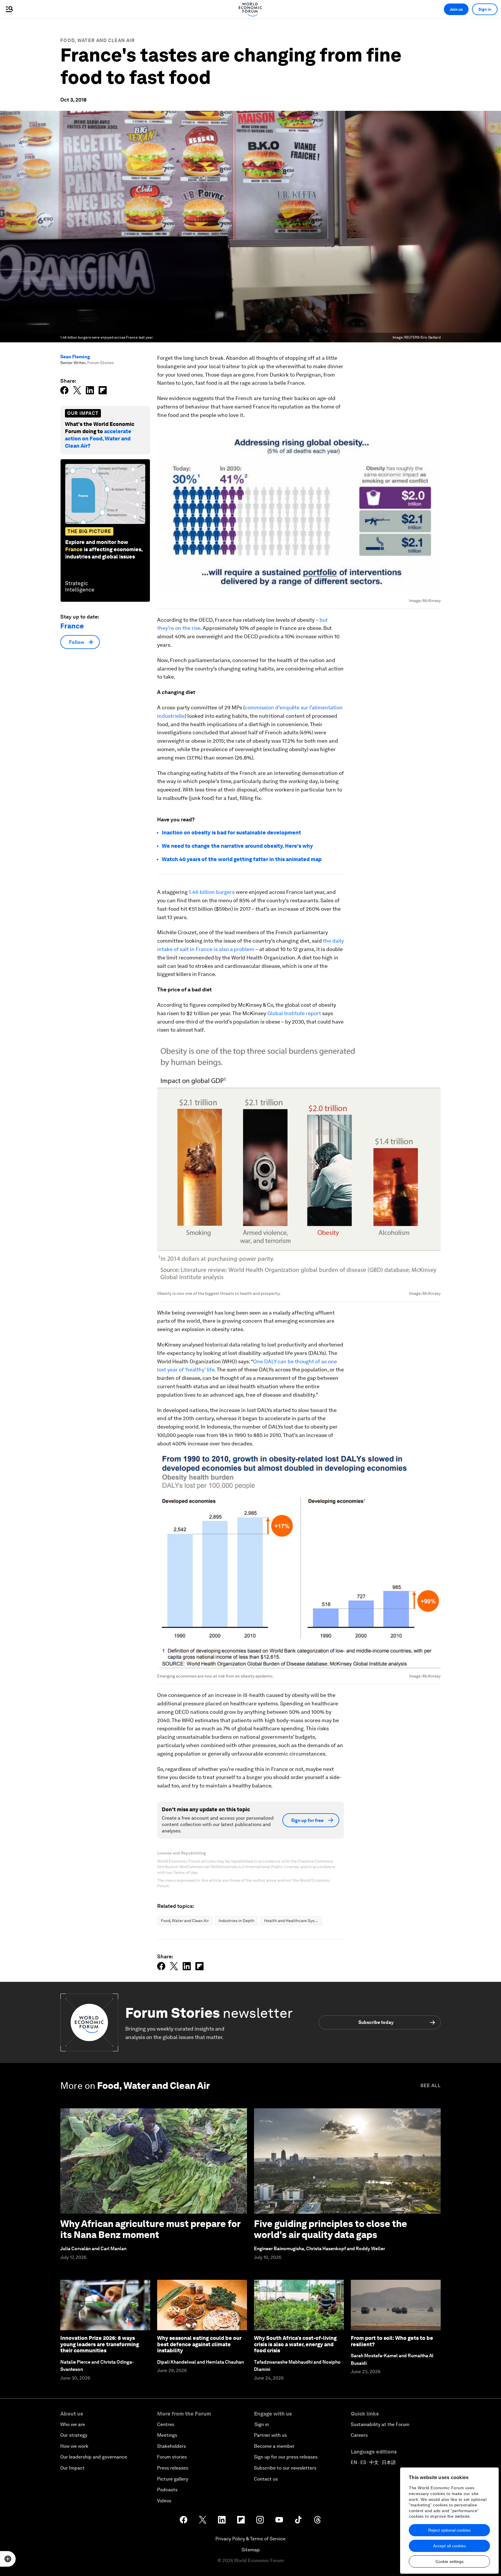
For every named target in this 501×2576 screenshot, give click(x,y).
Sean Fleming (75, 357)
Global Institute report (294, 1013)
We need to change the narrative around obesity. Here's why (237, 846)
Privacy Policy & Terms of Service (251, 2539)
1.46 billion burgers (212, 892)
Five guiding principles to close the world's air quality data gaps (331, 2229)
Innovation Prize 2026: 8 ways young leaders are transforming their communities (100, 2344)
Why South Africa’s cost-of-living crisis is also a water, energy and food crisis (295, 2344)
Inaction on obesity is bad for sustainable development (231, 833)
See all (431, 2086)
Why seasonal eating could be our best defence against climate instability (199, 2344)
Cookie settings (450, 2561)
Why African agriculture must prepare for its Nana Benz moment (150, 2229)
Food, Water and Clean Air (98, 40)
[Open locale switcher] (8, 2559)
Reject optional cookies (449, 2530)
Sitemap (251, 2550)
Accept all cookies (450, 2546)
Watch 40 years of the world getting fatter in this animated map (242, 859)
